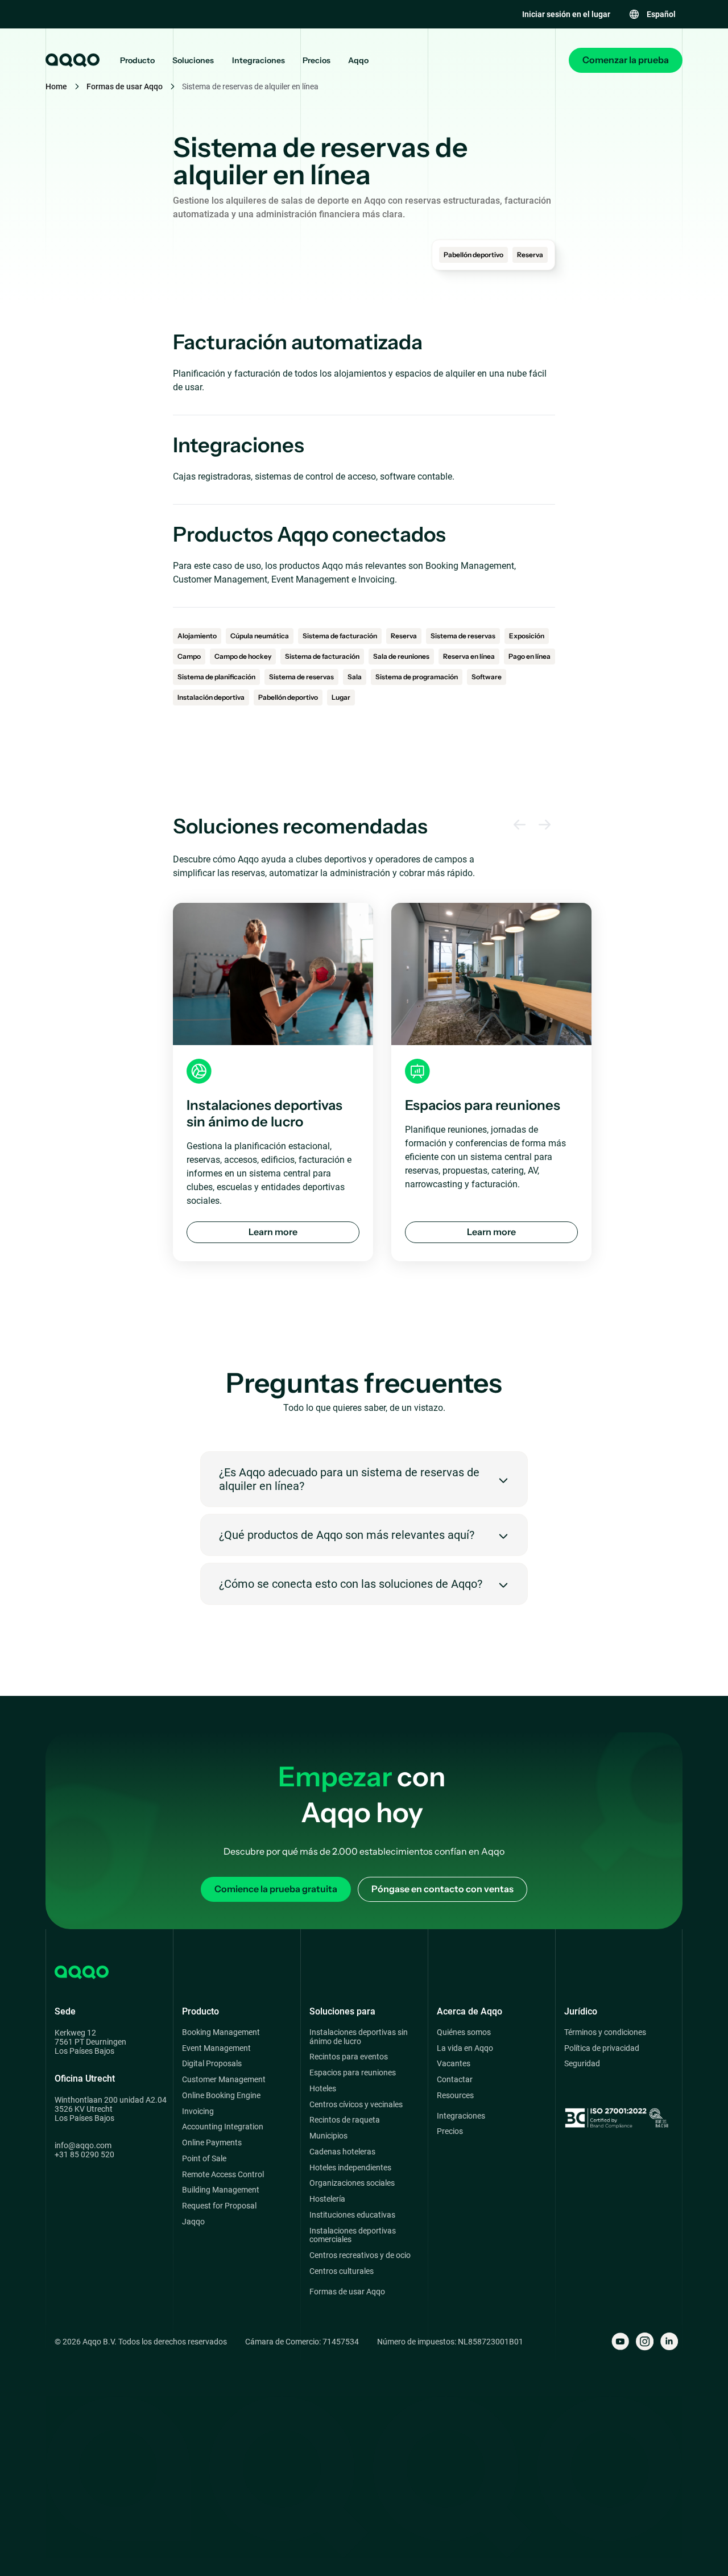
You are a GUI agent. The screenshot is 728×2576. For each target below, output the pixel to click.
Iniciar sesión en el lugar (566, 14)
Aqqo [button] (358, 61)
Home (56, 86)
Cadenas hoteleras (342, 2152)
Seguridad (582, 2064)
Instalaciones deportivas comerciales (353, 2236)
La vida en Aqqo (465, 2048)
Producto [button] (137, 61)
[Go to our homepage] (72, 60)
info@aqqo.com (83, 2145)
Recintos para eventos (349, 2057)
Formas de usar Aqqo (125, 86)
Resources (455, 2096)
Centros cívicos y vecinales (356, 2105)
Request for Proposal (219, 2206)
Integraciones (258, 61)
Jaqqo (193, 2222)
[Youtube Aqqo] (620, 2341)
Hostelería (327, 2199)
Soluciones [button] (193, 61)
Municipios (328, 2136)
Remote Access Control (223, 2175)
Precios (317, 61)
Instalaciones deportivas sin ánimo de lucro (359, 2037)
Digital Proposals (212, 2064)
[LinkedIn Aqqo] (669, 2341)
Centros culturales (342, 2271)
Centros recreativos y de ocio (360, 2255)
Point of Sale (204, 2159)
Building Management (221, 2190)
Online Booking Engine (221, 2096)
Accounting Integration (223, 2127)
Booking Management (221, 2032)
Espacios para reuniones (353, 2073)
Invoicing (198, 2111)
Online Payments (212, 2143)
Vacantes (454, 2064)
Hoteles (323, 2089)
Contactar (455, 2080)
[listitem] (273, 1082)
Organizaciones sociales (352, 2183)
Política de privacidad (602, 2048)
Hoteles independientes (350, 2168)
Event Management (216, 2048)
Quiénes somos (464, 2032)
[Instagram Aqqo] (645, 2341)
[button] (652, 14)
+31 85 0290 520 (84, 2154)
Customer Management (224, 2080)
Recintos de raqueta (345, 2120)
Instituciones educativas (352, 2215)
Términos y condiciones (605, 2032)
